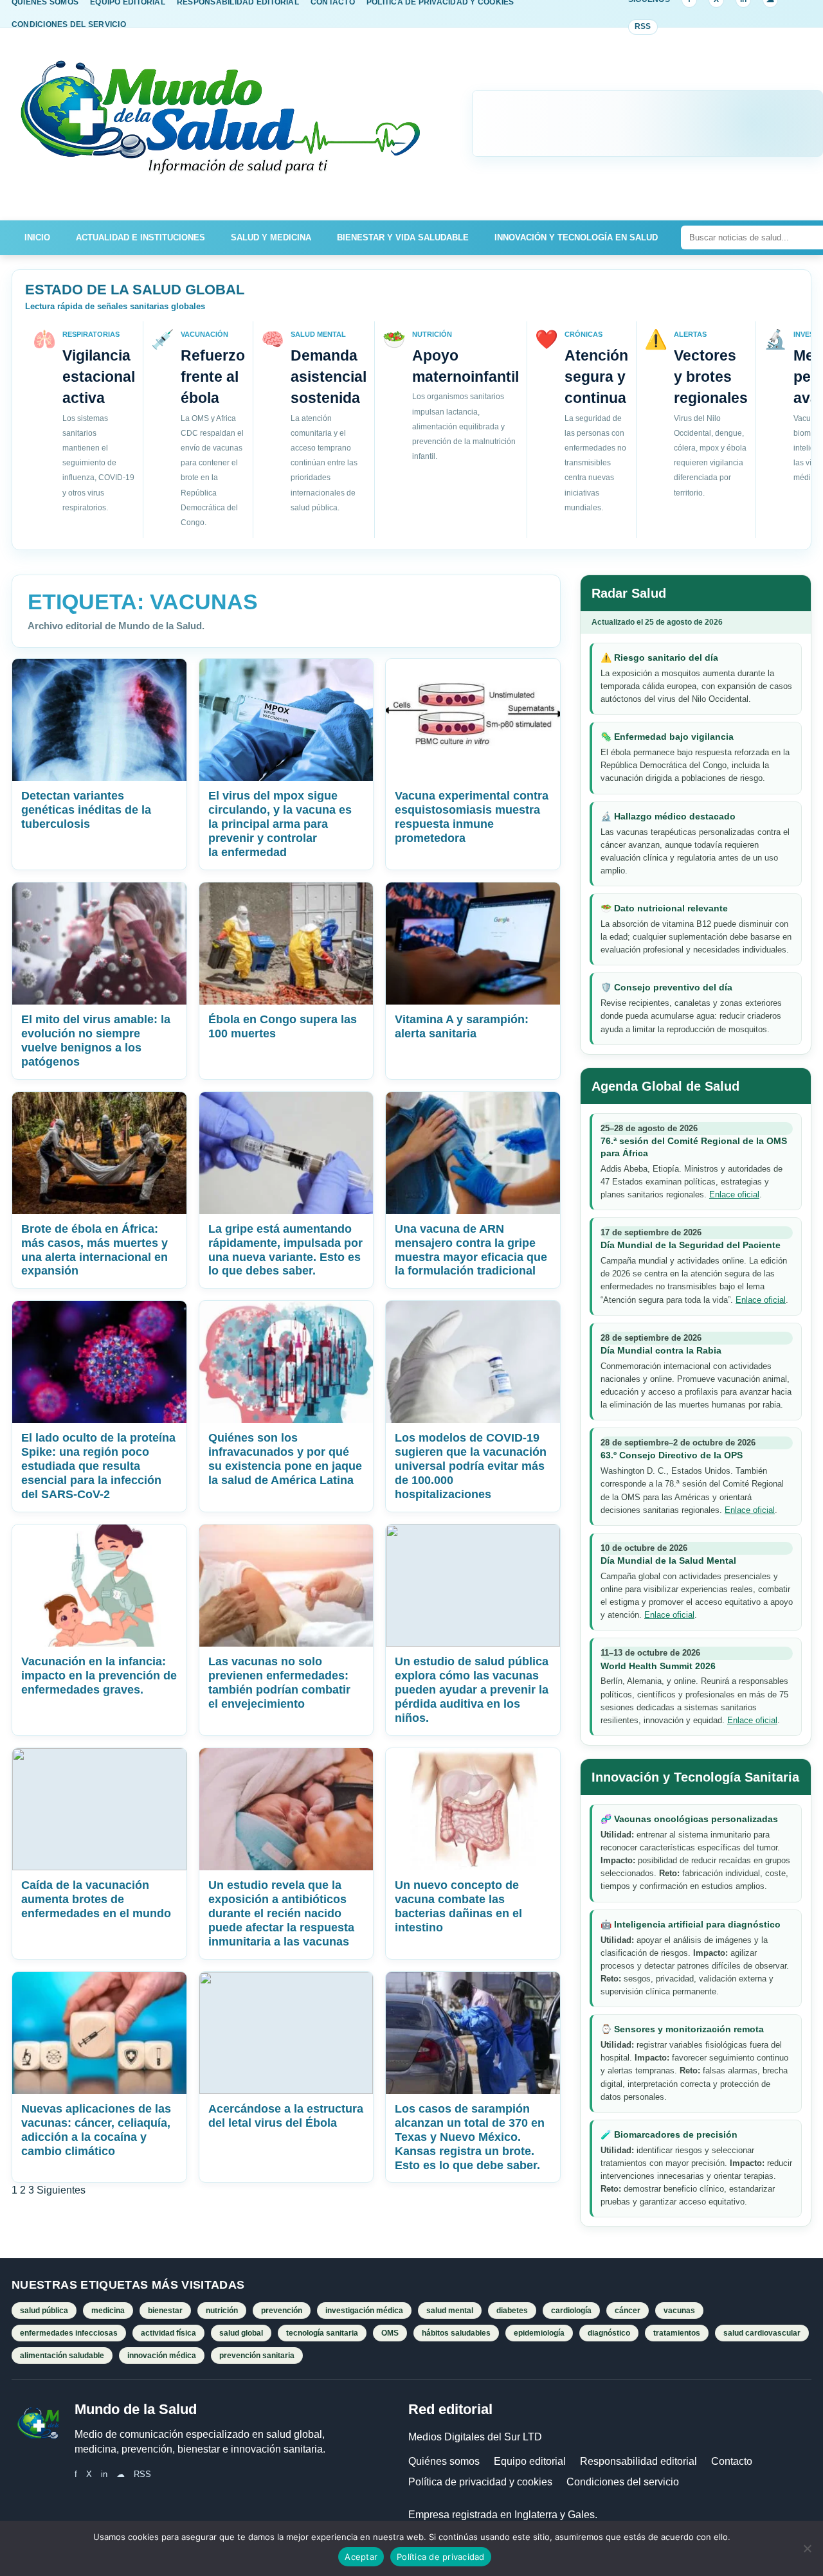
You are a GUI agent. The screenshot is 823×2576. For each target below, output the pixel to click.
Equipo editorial (530, 2461)
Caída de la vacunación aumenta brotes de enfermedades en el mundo (96, 1899)
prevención (282, 2311)
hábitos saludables (456, 2333)
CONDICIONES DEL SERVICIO (69, 24)
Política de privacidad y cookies (480, 2482)
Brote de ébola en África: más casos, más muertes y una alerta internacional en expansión (95, 1250)
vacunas (679, 2311)
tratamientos (677, 2333)
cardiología (571, 2311)
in (104, 2474)
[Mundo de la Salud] (222, 124)
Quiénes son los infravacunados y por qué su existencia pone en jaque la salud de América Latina (285, 1459)
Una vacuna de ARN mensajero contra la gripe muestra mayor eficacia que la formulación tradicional (471, 1250)
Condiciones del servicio (623, 2482)
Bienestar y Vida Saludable (403, 237)
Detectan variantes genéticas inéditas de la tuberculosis (86, 810)
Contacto (732, 2461)
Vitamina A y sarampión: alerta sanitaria (462, 1026)
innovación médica (162, 2356)
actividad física (168, 2333)
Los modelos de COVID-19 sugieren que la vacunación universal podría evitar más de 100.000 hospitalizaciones (471, 1466)
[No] (807, 2548)
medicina (108, 2311)
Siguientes (61, 2190)
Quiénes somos (444, 2461)
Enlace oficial (734, 1194)
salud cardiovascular (762, 2333)
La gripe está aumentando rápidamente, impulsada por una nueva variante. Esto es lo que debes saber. (285, 1250)
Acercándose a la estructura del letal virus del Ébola (286, 2116)
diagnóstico (609, 2333)
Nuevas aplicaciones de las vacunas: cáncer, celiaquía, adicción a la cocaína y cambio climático (96, 2130)
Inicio (37, 237)
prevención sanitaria (257, 2356)
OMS (390, 2333)
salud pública (44, 2311)
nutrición (222, 2311)
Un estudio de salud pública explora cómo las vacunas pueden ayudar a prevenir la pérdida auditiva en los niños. (472, 1690)
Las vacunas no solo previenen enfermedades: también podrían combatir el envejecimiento (279, 1683)
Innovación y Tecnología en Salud (576, 237)
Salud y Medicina (271, 237)
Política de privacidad (441, 2557)
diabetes (512, 2311)
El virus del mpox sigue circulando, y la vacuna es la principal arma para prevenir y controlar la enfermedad (280, 824)
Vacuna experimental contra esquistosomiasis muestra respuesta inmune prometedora (472, 817)
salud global (241, 2333)
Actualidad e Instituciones (140, 237)
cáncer (628, 2311)
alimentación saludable (62, 2356)
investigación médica (364, 2311)
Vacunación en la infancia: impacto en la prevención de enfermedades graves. (99, 1676)
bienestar (165, 2311)
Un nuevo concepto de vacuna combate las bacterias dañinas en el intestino (458, 1906)
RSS (643, 26)
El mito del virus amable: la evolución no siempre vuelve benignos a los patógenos (96, 1041)
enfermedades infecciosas (69, 2333)
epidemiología (539, 2333)
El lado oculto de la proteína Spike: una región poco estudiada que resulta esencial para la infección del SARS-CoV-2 (98, 1466)
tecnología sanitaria (322, 2333)
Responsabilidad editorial (638, 2461)
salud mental (450, 2311)
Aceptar (361, 2557)
